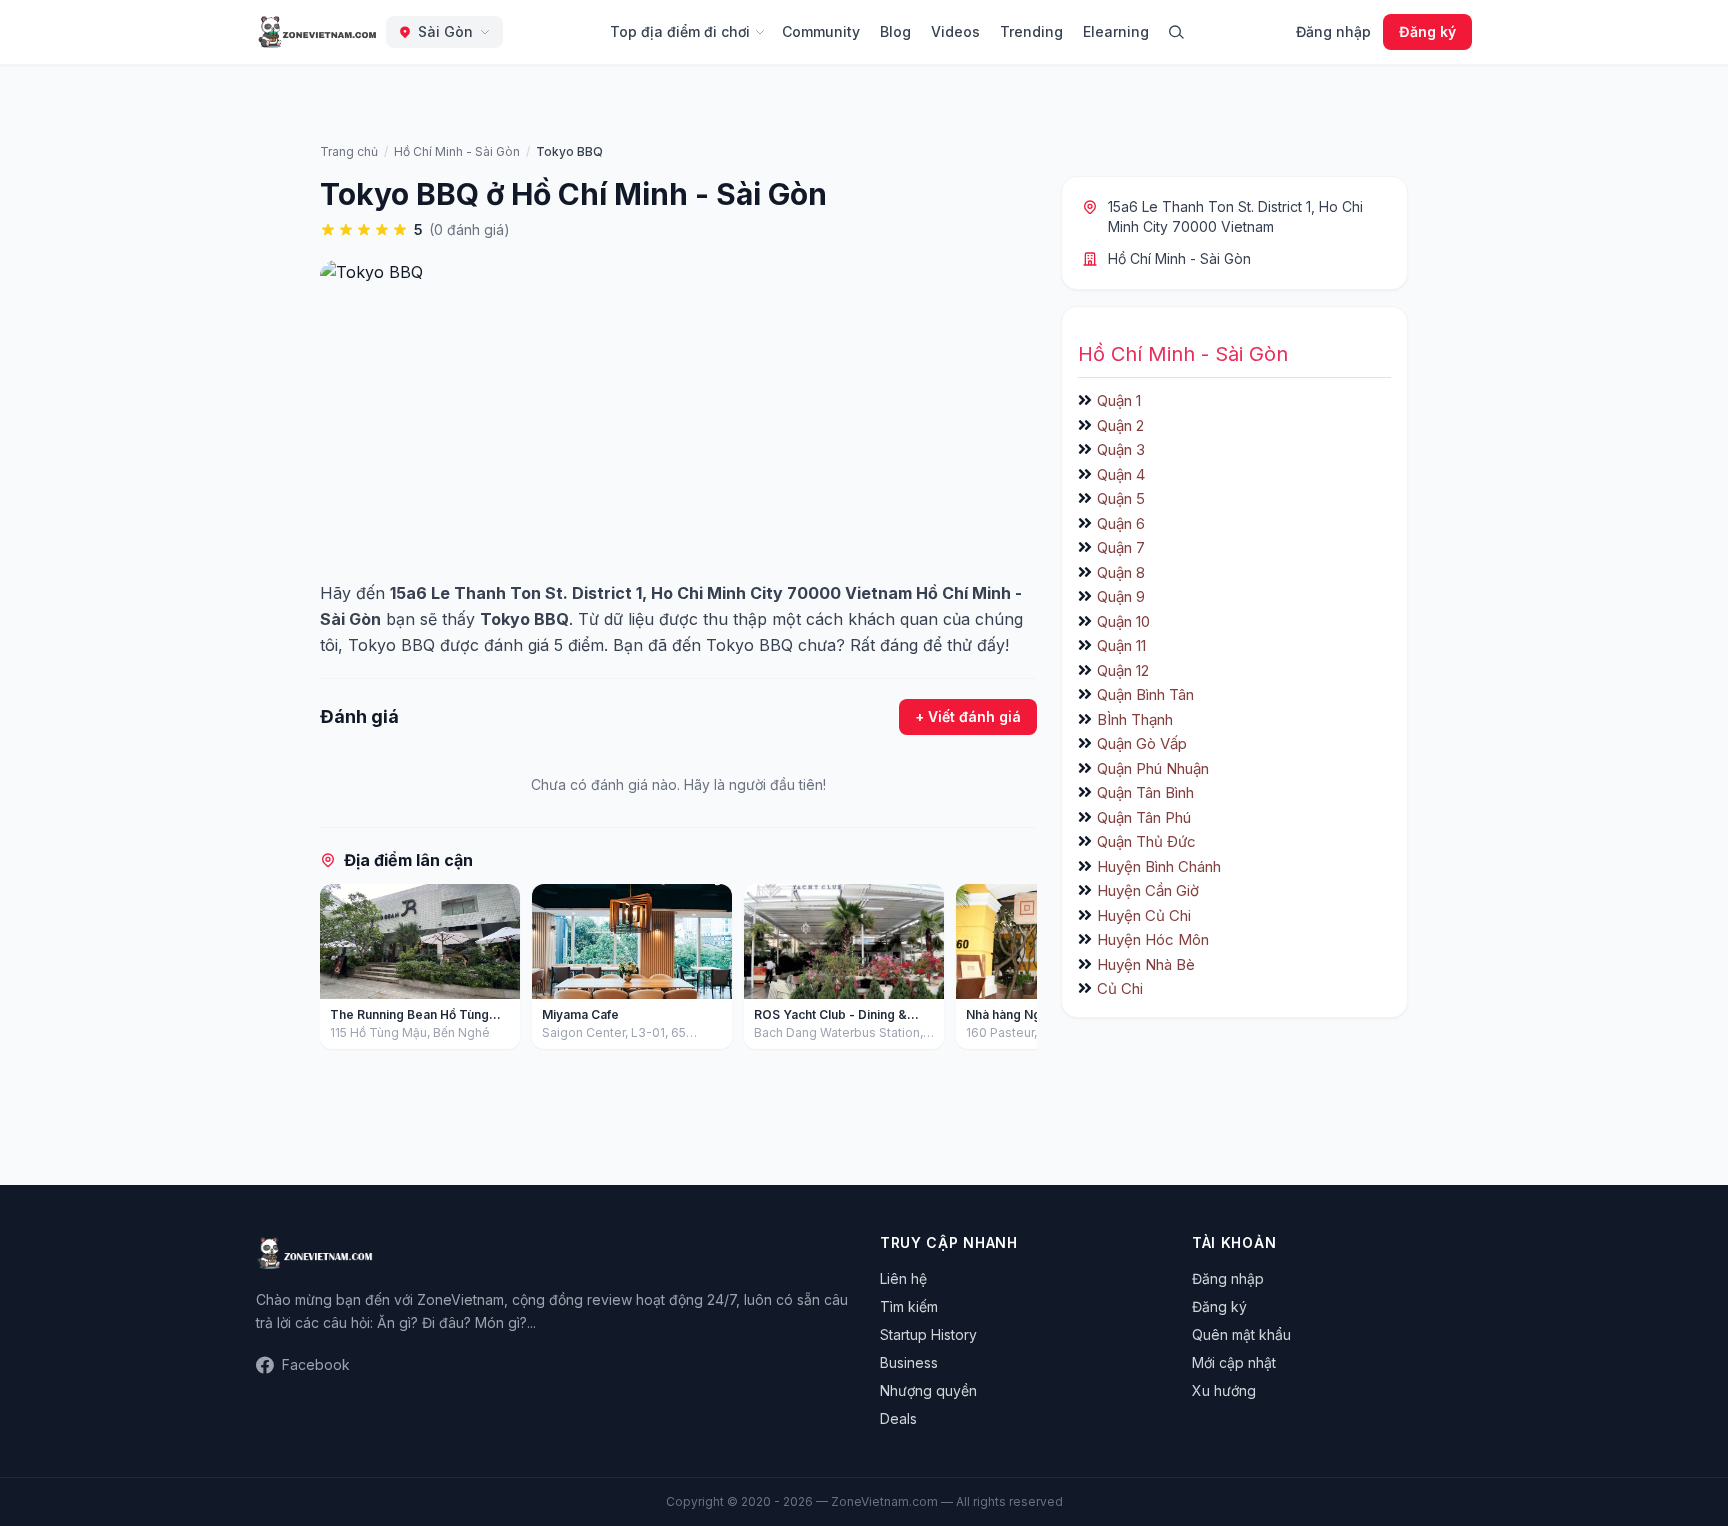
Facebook (316, 1364)
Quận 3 (1121, 449)
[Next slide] (1015, 971)
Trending (1031, 31)
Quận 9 (1121, 596)
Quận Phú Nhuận (1153, 768)
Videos (955, 31)
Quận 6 (1121, 523)
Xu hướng (1224, 1390)
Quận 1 (1119, 400)
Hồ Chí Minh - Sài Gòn (1179, 258)
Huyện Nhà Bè (1146, 964)
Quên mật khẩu (1241, 1334)
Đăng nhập (1333, 31)
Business (909, 1362)
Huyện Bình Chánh (1159, 866)
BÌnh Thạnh (1135, 719)
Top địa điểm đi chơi (680, 31)
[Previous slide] (342, 971)
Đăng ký (1427, 31)
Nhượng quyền (928, 1390)
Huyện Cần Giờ (1148, 890)
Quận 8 (1121, 572)
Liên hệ (903, 1278)
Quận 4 (1121, 474)
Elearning (1116, 31)
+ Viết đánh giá (968, 716)
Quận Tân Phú (1144, 817)
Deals (898, 1418)
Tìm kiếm (909, 1306)
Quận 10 (1123, 621)
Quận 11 (1121, 645)
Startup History (928, 1334)
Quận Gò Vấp (1142, 743)
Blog (895, 31)
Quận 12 (1123, 670)
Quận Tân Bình (1145, 792)
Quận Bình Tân (1145, 694)
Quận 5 (1121, 498)
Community (821, 31)
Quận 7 (1121, 547)
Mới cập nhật (1234, 1362)
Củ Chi (1120, 988)
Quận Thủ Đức (1146, 841)
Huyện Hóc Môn (1153, 939)
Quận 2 (1120, 425)
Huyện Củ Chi (1144, 915)
